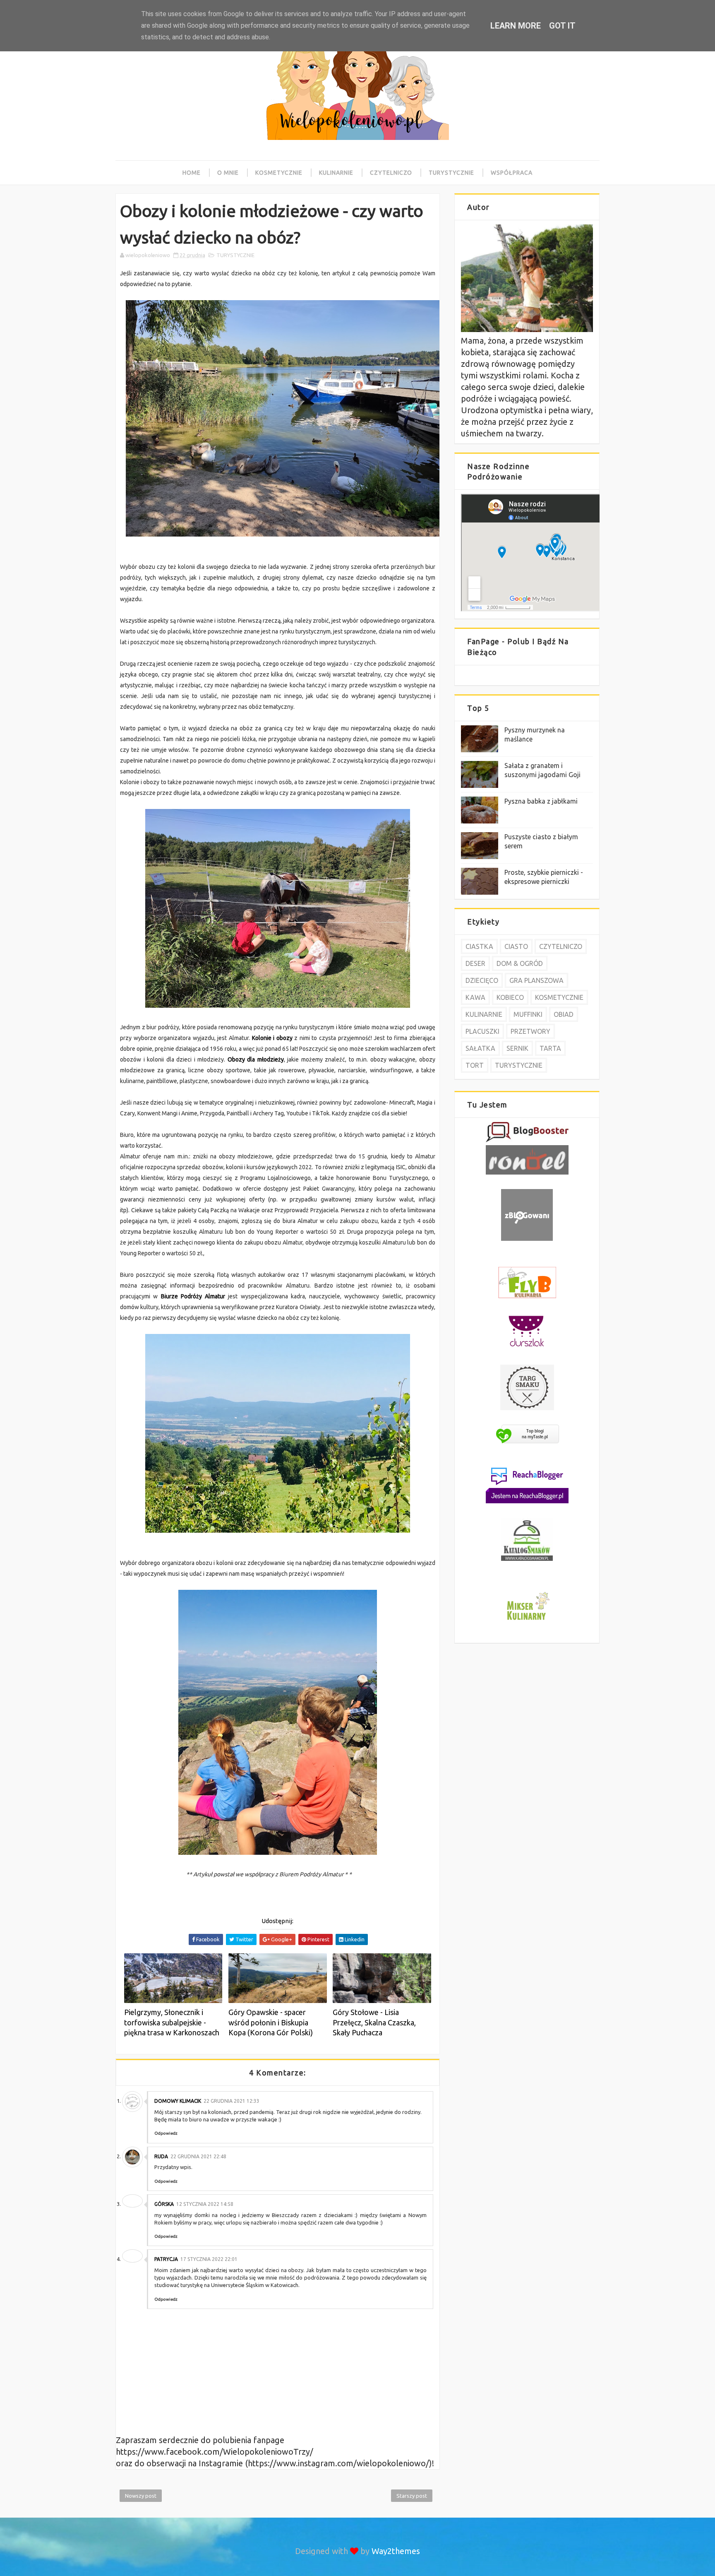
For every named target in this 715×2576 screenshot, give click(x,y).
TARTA (550, 1048)
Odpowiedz (166, 2133)
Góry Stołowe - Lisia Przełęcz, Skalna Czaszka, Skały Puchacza (374, 2022)
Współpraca (512, 173)
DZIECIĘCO (482, 980)
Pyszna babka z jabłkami (541, 801)
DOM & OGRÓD (520, 963)
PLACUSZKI (482, 1031)
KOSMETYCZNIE (559, 997)
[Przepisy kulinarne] (527, 1621)
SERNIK (517, 1048)
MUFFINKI (528, 1014)
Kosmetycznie (279, 173)
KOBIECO (510, 997)
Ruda (161, 2156)
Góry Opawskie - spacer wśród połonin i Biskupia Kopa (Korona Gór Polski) (271, 2022)
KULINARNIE (484, 1014)
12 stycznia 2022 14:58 (205, 2204)
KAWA (475, 997)
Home (192, 173)
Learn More (516, 26)
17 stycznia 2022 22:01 (209, 2259)
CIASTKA (479, 946)
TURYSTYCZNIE (235, 255)
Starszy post (412, 2496)
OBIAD (564, 1014)
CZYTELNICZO (561, 946)
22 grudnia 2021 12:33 (232, 2101)
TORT (475, 1065)
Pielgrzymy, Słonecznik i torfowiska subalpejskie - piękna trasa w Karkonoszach (172, 2022)
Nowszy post (141, 2496)
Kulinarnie (336, 173)
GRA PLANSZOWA (536, 980)
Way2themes (396, 2551)
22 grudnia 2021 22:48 (198, 2156)
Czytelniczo (391, 173)
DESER (475, 963)
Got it (562, 26)
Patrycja (166, 2259)
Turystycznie (451, 173)
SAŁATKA (480, 1048)
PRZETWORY (530, 1031)
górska (164, 2204)
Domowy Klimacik (178, 2101)
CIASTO (516, 946)
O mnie (228, 173)
